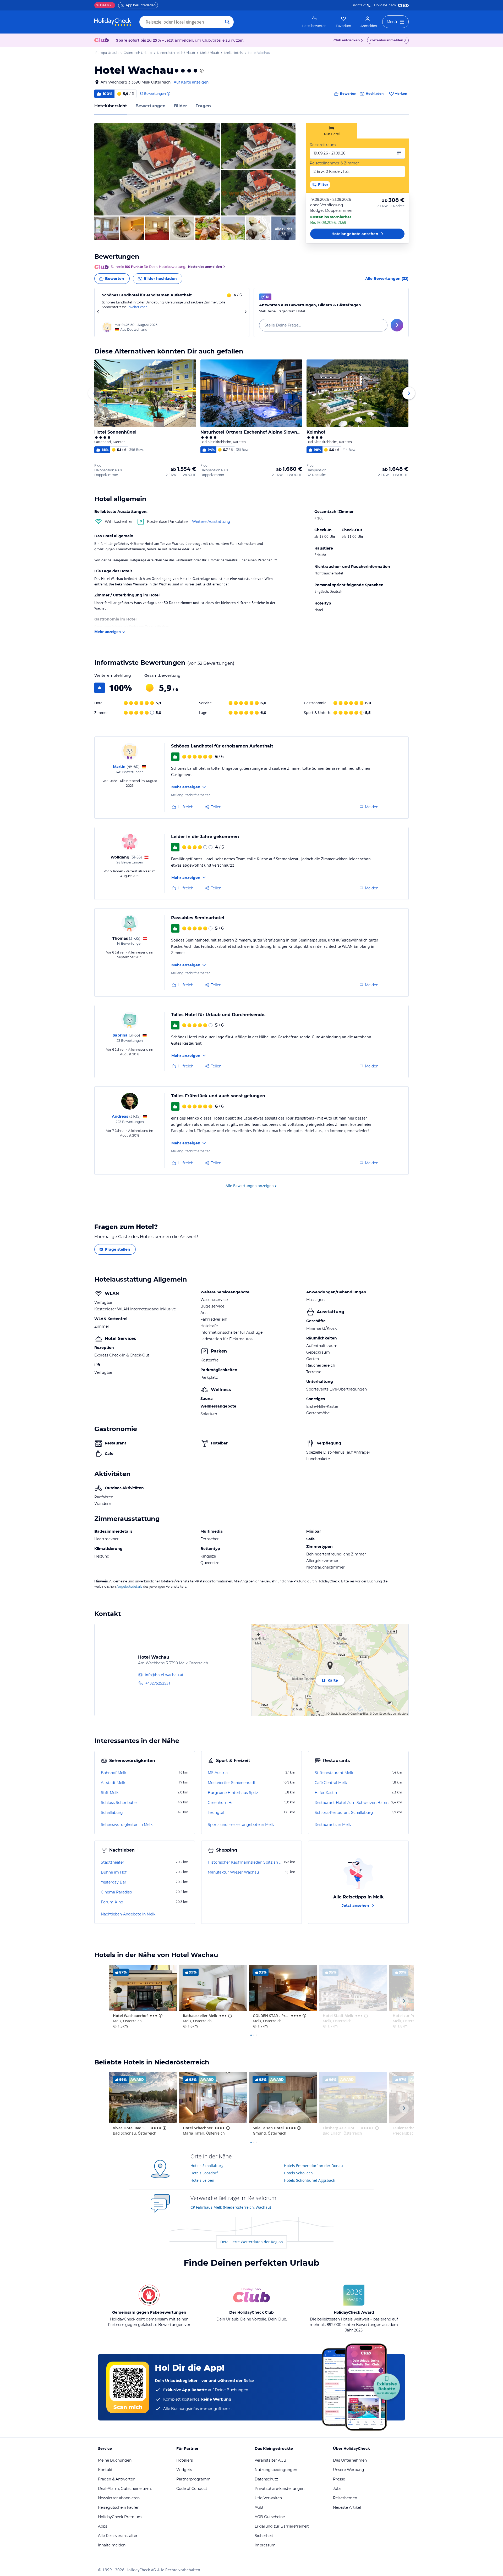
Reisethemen (345, 2498)
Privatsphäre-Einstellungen (280, 2489)
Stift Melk (110, 1793)
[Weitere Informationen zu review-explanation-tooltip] (168, 94)
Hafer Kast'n (326, 1793)
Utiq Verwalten (268, 2498)
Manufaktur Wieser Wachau (233, 1872)
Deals (103, 5)
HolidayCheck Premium (120, 2517)
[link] (314, 22)
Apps (103, 2526)
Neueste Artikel (347, 2507)
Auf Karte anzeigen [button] (191, 82)
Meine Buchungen (115, 2460)
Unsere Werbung (349, 2470)
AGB (259, 2507)
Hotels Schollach (298, 2173)
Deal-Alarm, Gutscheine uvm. (125, 2489)
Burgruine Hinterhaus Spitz (233, 1793)
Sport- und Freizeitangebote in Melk (241, 1825)
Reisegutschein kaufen (119, 2507)
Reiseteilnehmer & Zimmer (334, 163)
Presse (339, 2479)
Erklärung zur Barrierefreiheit (282, 2526)
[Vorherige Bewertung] (98, 312)
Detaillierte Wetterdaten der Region (252, 2242)
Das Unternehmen (350, 2460)
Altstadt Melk (113, 1783)
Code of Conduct (192, 2489)
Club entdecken (347, 40)
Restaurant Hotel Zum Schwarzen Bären (352, 1803)
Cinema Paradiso (116, 1892)
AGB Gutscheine (270, 2517)
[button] (157, 169)
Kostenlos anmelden (386, 40)
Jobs (337, 2489)
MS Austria (218, 1773)
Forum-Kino (112, 1902)
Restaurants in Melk (333, 1825)
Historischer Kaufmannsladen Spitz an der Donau (245, 1862)
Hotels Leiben (202, 2180)
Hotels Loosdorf (204, 2173)
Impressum (265, 2545)
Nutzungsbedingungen (276, 2470)
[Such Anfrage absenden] (227, 22)
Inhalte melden (112, 2545)
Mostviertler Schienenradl (231, 1783)
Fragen (203, 106)
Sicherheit (264, 2536)
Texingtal (216, 1813)
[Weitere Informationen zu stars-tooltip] (201, 71)
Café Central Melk (331, 1783)
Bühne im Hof (114, 1872)
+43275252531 (158, 1683)
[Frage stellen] (397, 325)
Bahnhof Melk (114, 1773)
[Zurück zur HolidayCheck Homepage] (113, 22)
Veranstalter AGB (270, 2460)
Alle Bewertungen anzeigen (250, 1186)
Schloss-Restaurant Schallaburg (344, 1813)
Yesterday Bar (114, 1882)
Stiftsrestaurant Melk (334, 1773)
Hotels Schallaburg (207, 2166)
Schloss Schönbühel (119, 1803)
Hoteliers (185, 2460)
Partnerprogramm (193, 2479)
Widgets (184, 2470)
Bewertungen (151, 106)
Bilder (181, 106)
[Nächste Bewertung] (245, 312)
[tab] (332, 131)
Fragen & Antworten (117, 2479)
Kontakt (359, 5)
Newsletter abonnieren (119, 2498)
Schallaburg (112, 1813)
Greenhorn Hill (221, 1803)
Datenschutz (266, 2479)
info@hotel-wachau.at (164, 1675)
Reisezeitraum (323, 145)
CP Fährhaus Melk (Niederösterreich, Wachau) (231, 2207)
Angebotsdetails (129, 1586)
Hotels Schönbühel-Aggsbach (310, 2180)
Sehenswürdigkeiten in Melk (127, 1825)
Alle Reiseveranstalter (118, 2536)
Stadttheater (113, 1862)
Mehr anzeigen (108, 632)
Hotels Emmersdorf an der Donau (313, 2166)
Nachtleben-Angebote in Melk (128, 1914)
